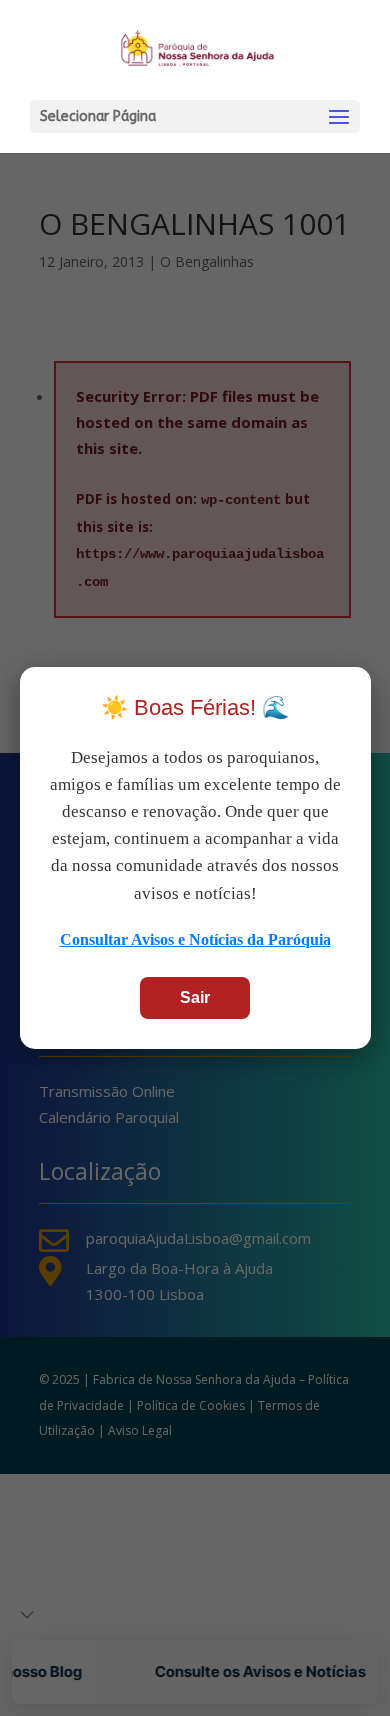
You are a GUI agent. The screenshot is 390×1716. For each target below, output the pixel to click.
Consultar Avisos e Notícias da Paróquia (195, 939)
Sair (195, 997)
